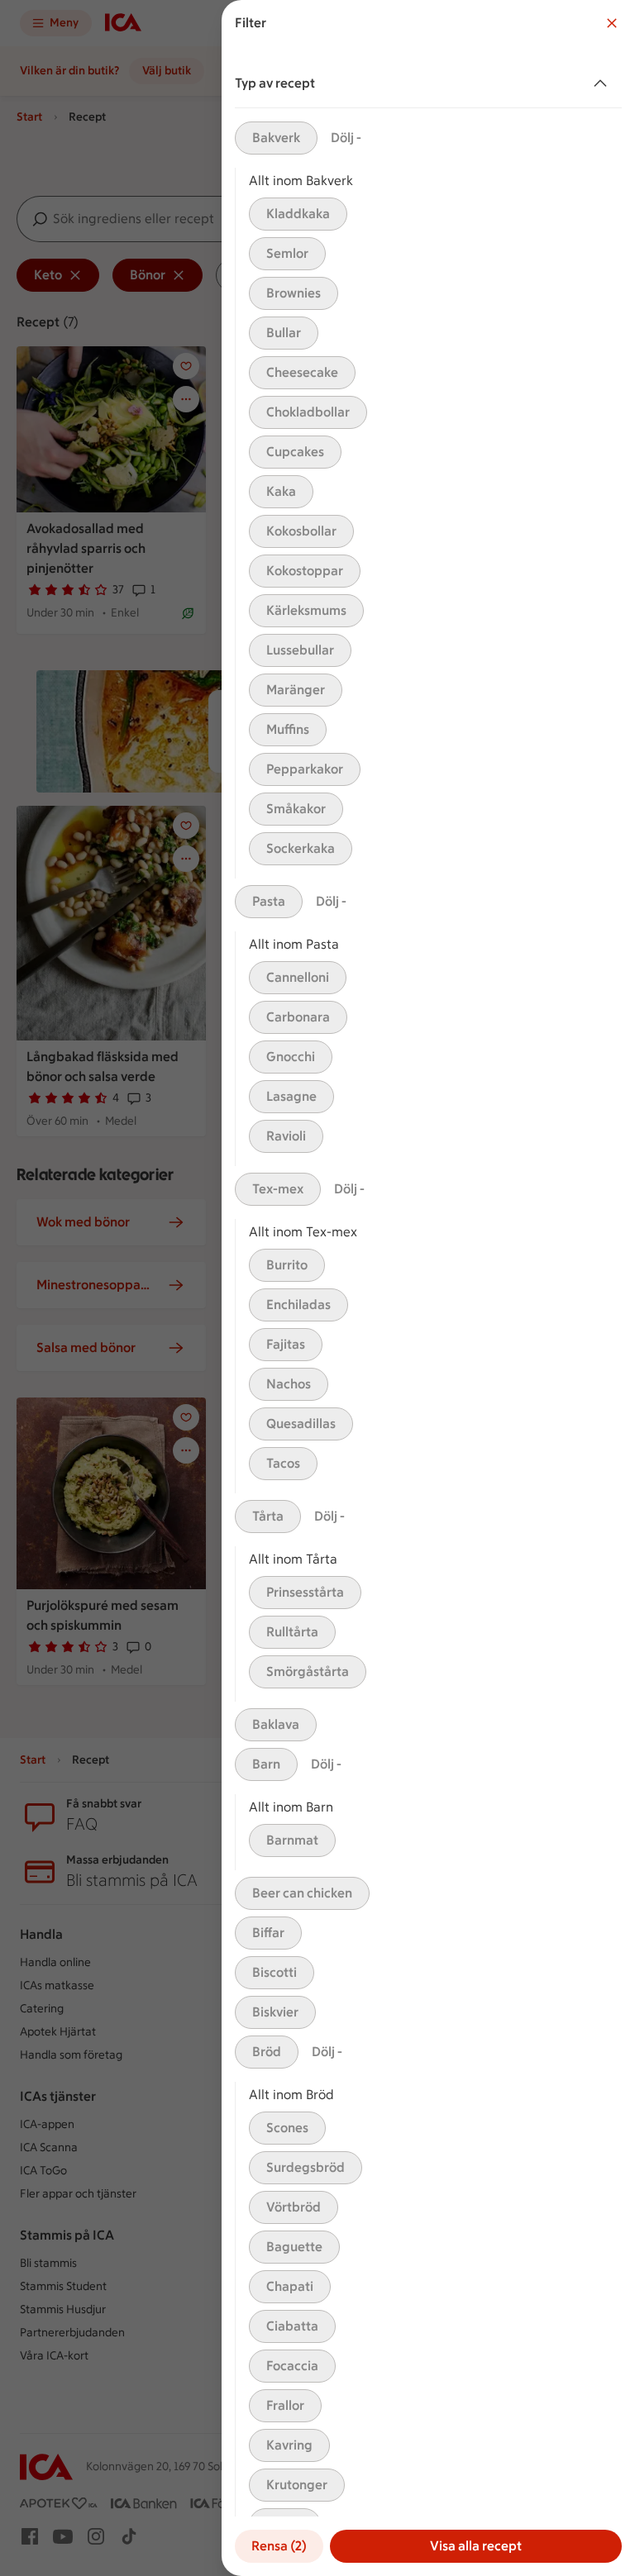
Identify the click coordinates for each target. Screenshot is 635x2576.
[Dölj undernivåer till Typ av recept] (604, 83)
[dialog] (428, 1288)
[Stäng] (612, 23)
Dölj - (346, 138)
